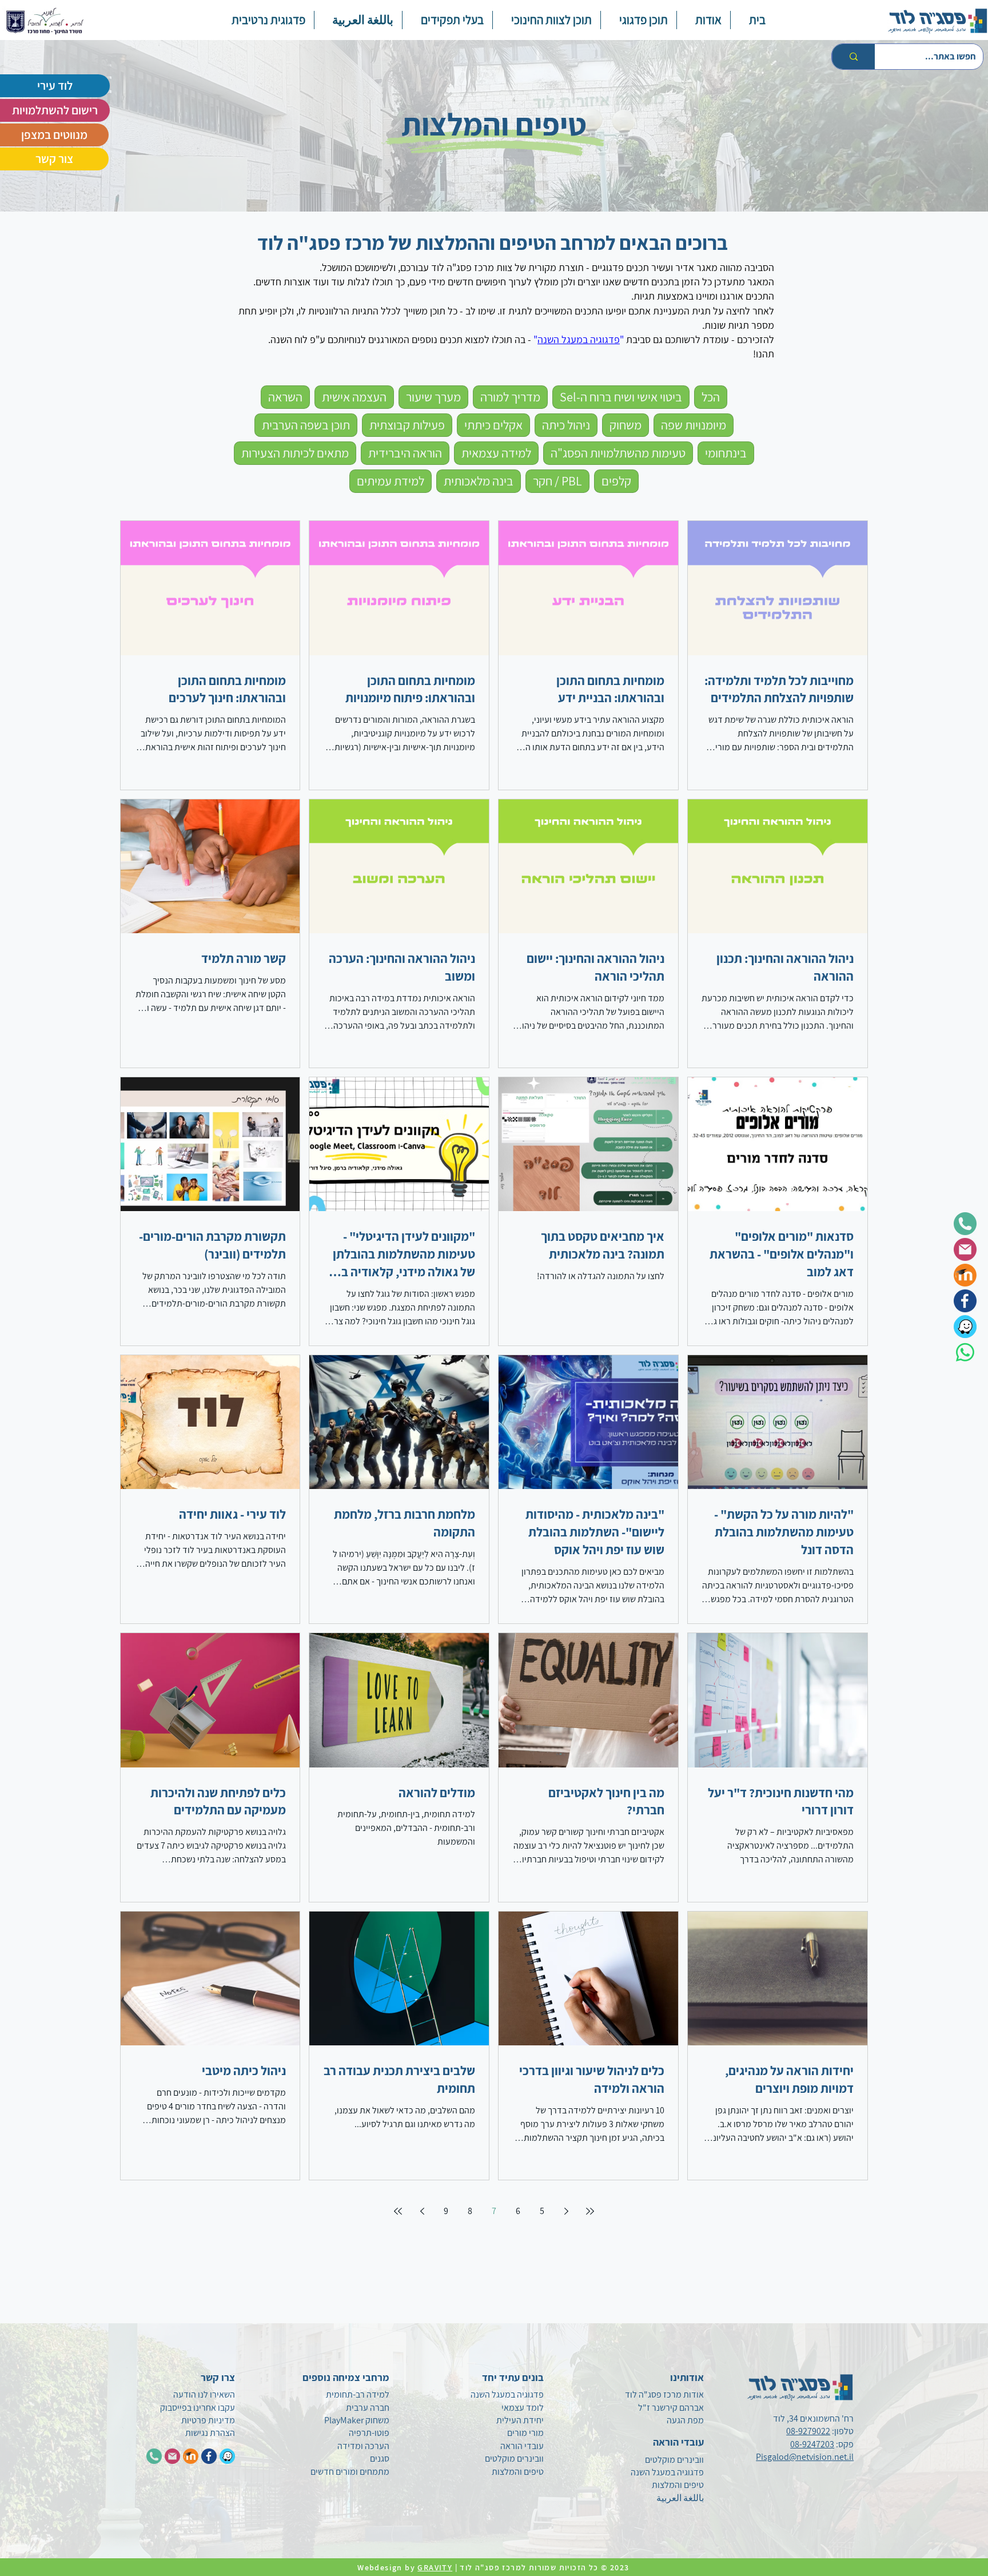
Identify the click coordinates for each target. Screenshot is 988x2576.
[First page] (590, 2211)
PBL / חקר (557, 481)
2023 (621, 2567)
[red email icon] (965, 1249)
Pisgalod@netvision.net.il (805, 2457)
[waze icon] (965, 1327)
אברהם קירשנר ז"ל (671, 2408)
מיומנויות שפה (694, 425)
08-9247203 (812, 2444)
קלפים (616, 481)
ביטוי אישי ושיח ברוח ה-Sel (621, 397)
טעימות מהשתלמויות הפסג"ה (618, 453)
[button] (638, 20)
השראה (285, 397)
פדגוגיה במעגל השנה (579, 339)
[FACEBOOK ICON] (209, 2456)
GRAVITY (435, 2567)
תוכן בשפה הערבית (306, 425)
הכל (711, 397)
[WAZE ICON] (227, 2456)
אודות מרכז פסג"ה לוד (664, 2394)
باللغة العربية (680, 2498)
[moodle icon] (965, 1275)
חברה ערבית (368, 2408)
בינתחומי (726, 453)
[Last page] (398, 2211)
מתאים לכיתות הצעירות (295, 453)
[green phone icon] (965, 1224)
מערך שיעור (433, 397)
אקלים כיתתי (493, 425)
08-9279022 (808, 2431)
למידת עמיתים (391, 481)
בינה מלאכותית (479, 481)
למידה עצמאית (496, 453)
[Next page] (422, 2211)
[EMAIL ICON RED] (172, 2456)
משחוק (626, 425)
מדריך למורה (510, 397)
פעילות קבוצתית (407, 425)
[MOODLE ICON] (191, 2456)
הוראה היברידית (405, 453)
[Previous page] (566, 2211)
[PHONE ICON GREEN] (154, 2456)
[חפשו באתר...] (853, 57)
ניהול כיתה (566, 425)
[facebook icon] (965, 1301)
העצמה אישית (354, 397)
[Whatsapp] (965, 1352)
